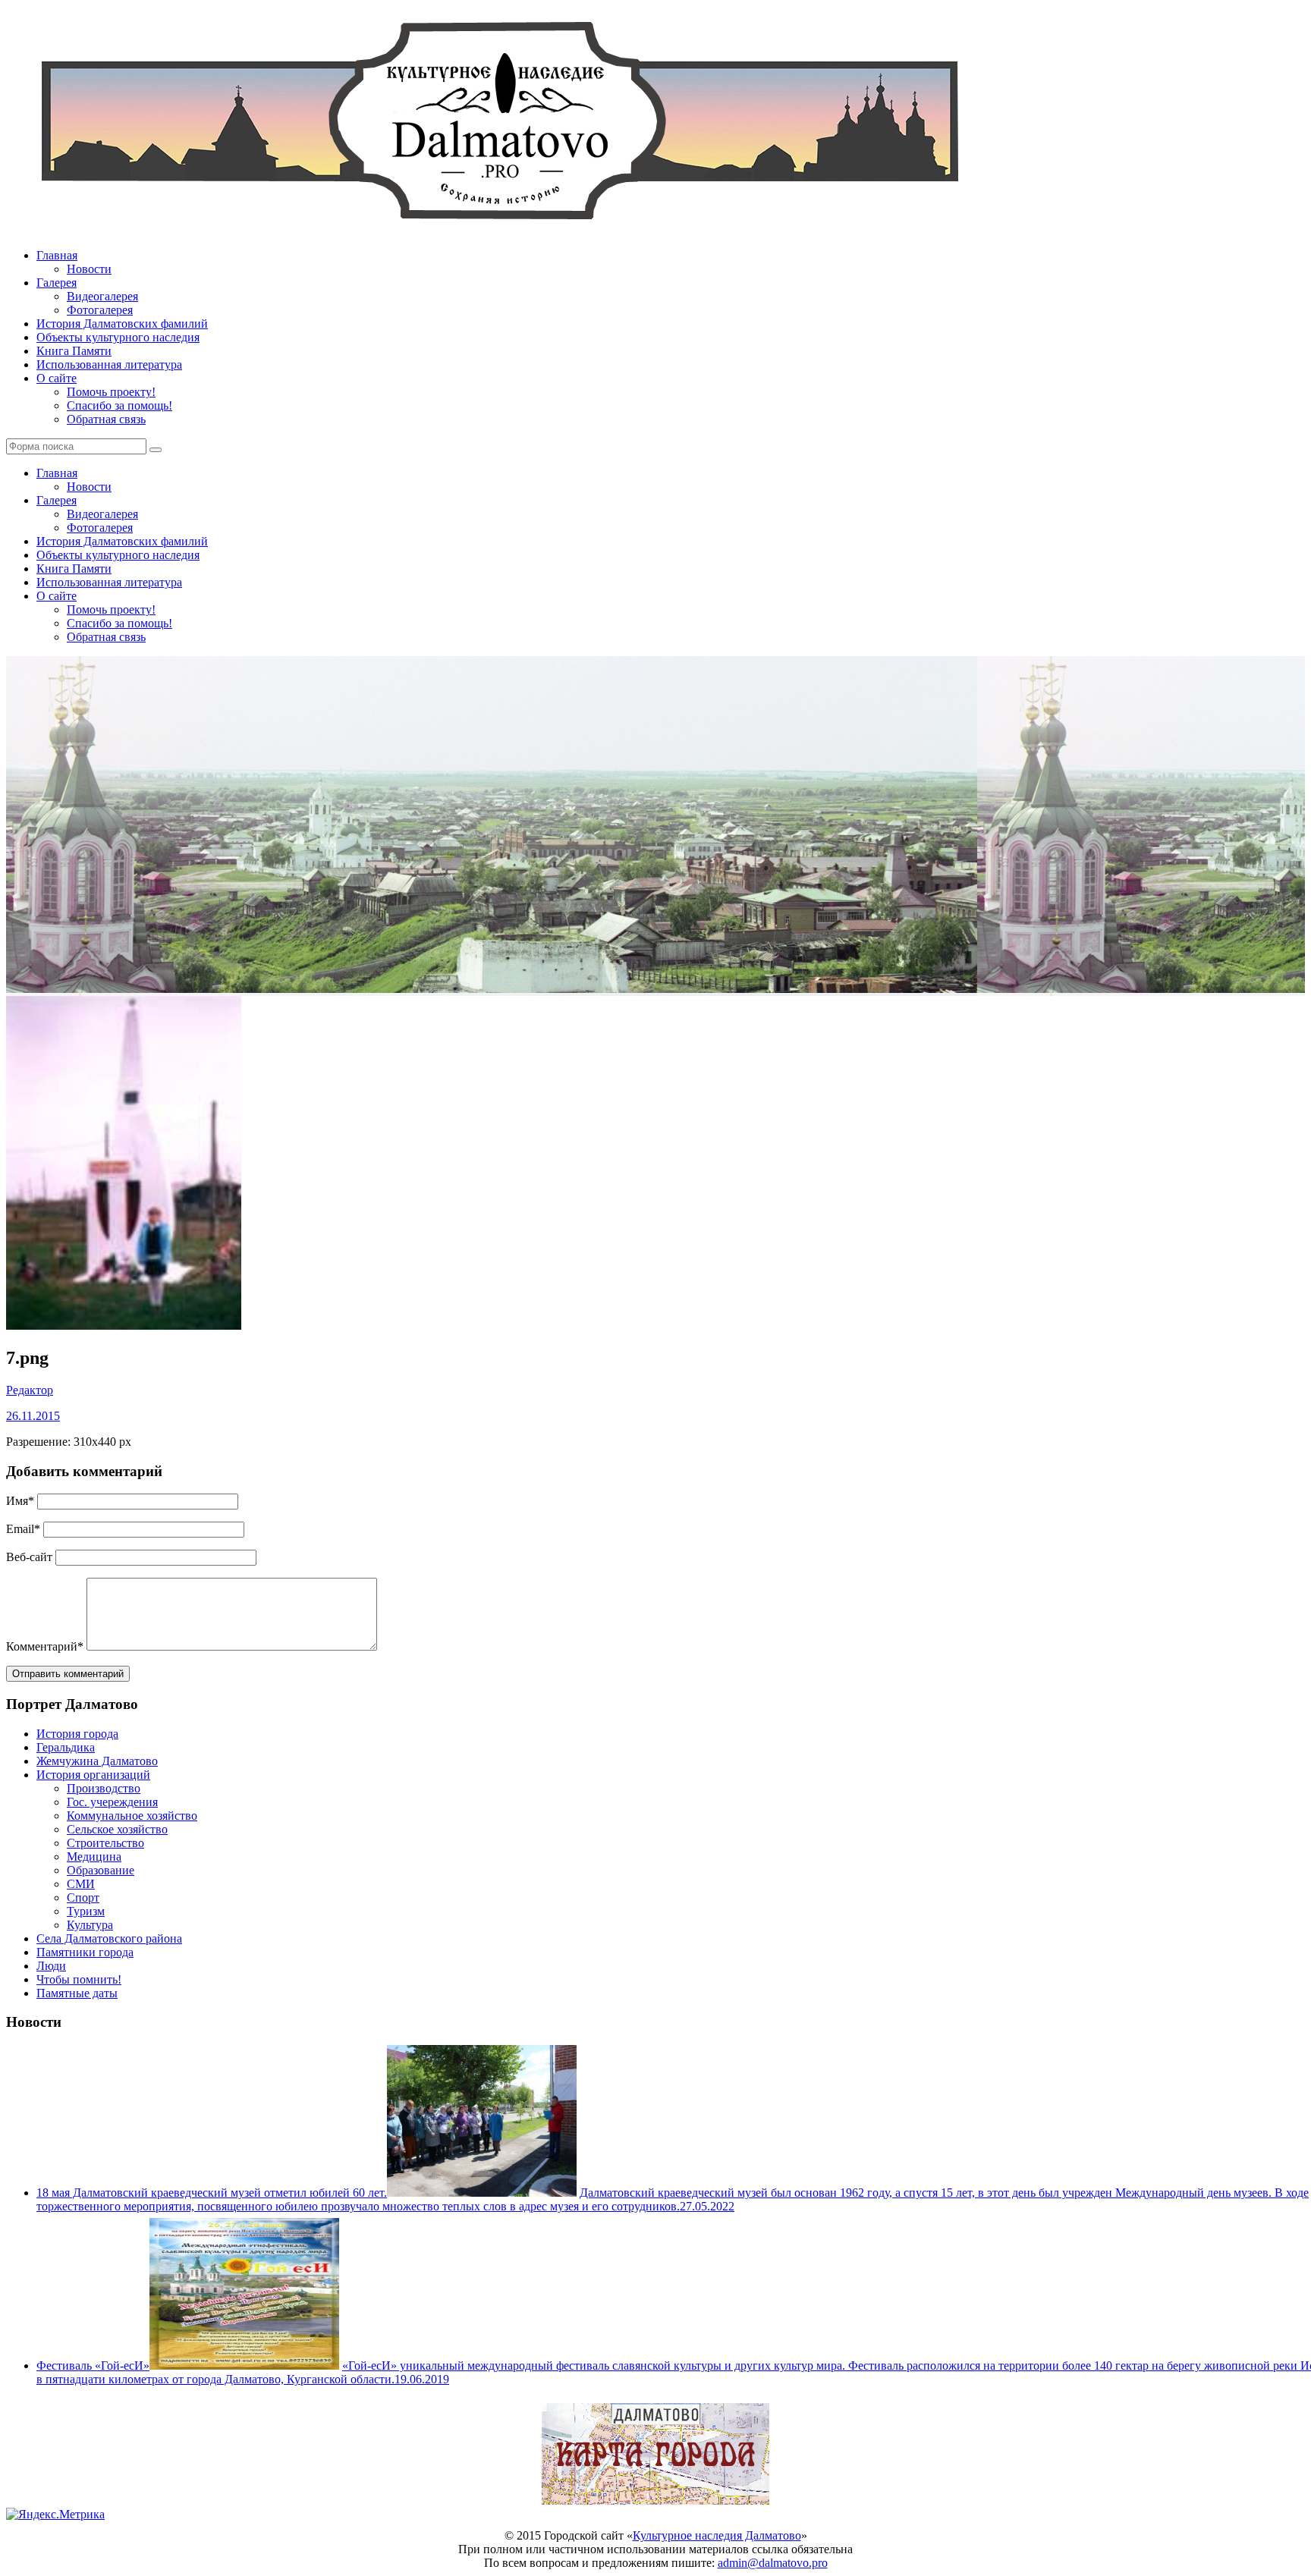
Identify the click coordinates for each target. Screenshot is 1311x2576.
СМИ (81, 1884)
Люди (51, 1966)
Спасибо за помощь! (119, 405)
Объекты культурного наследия (118, 337)
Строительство (105, 1843)
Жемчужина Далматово (97, 1761)
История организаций (93, 1775)
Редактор (30, 1390)
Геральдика (66, 1747)
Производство (104, 1788)
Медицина (94, 1857)
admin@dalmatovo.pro (773, 2563)
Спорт (83, 1897)
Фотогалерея (100, 310)
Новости (89, 269)
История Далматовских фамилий (122, 324)
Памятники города (85, 1952)
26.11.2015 (33, 1416)
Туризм (86, 1911)
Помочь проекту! (111, 392)
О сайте (57, 378)
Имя (20, 1501)
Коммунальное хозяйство (132, 1816)
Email (23, 1529)
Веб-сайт (29, 1557)
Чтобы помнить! (79, 1979)
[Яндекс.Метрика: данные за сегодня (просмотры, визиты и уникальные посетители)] (55, 2515)
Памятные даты (77, 1993)
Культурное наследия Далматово (717, 2535)
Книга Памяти (74, 351)
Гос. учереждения (112, 1802)
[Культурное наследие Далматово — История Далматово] (499, 229)
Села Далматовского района (109, 1938)
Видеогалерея (102, 296)
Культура (90, 1925)
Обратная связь (106, 419)
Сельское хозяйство (117, 1829)
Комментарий (45, 1646)
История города (77, 1734)
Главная (57, 255)
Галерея (57, 283)
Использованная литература (109, 364)
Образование (101, 1870)
